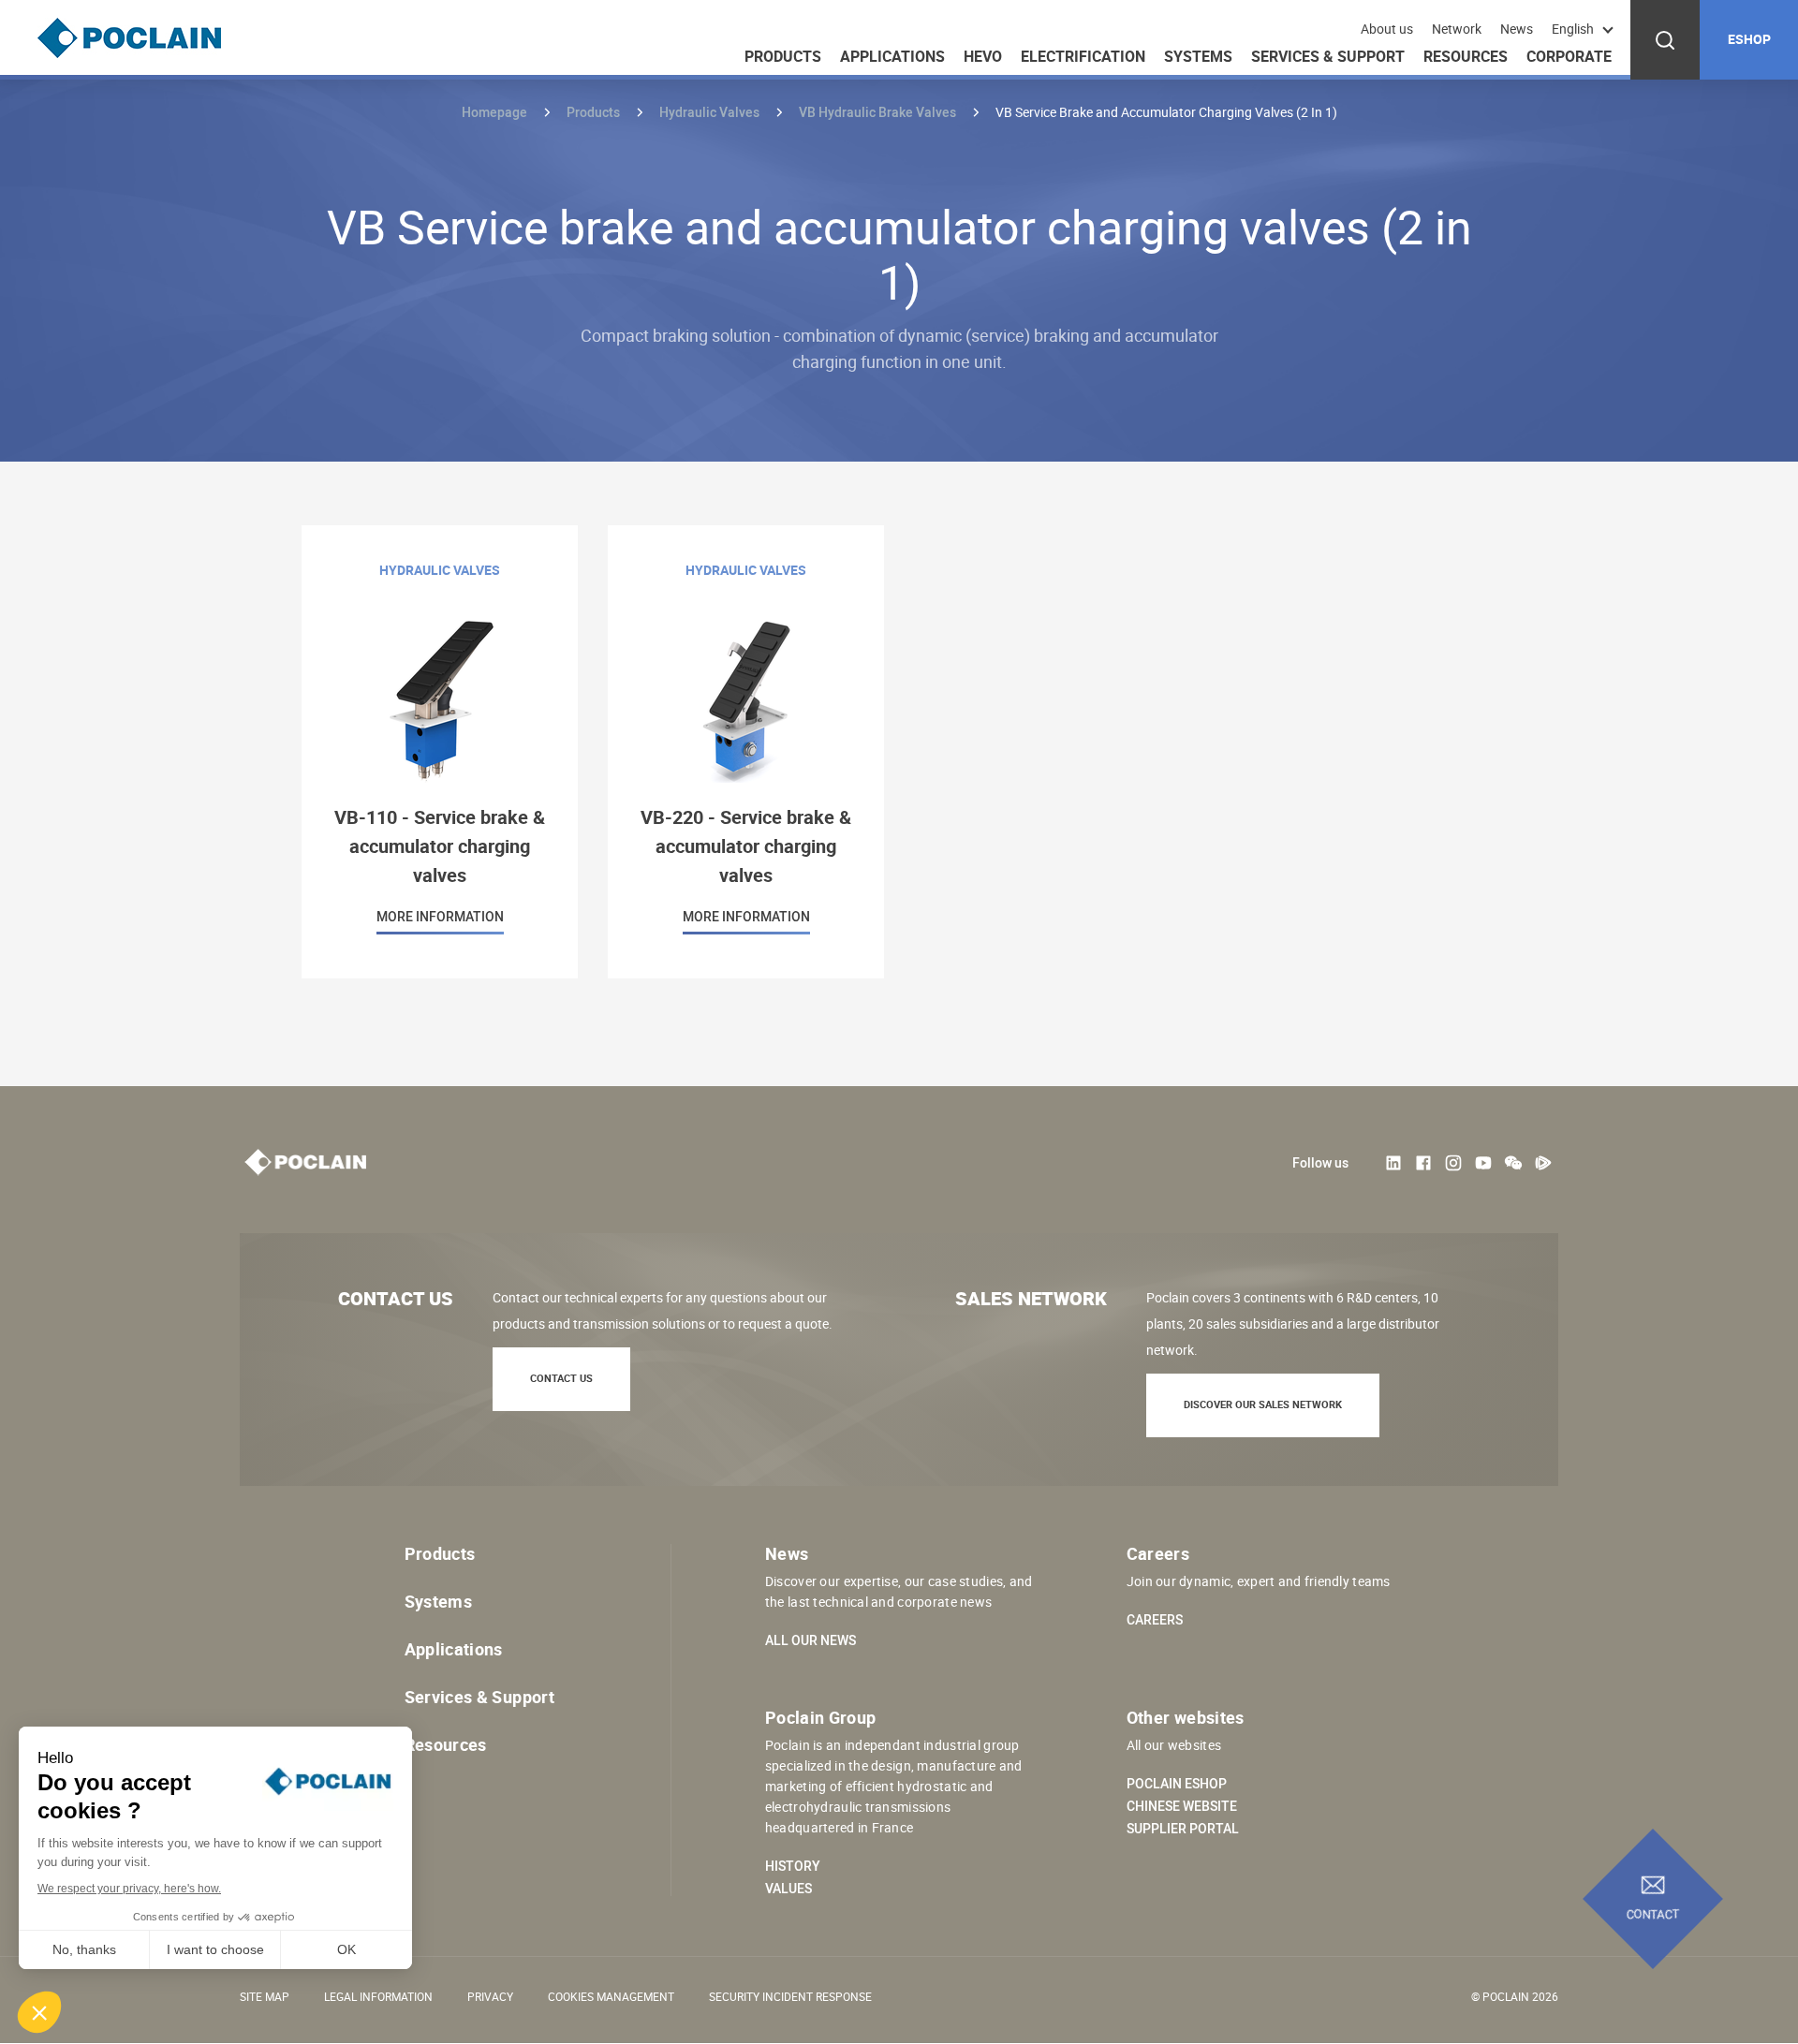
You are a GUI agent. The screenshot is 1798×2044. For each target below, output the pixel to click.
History (793, 1866)
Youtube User (1483, 1163)
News (1517, 29)
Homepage (494, 112)
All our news (811, 1640)
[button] (39, 2012)
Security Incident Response (790, 1996)
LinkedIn (1393, 1163)
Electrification (1083, 56)
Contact (1653, 1915)
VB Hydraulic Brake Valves (877, 112)
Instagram (1453, 1163)
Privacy (490, 1996)
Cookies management (611, 1996)
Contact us (561, 1378)
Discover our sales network (1263, 1404)
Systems (1198, 56)
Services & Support (1328, 56)
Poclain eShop (1177, 1784)
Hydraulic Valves (709, 112)
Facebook (1423, 1163)
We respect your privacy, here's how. (129, 1889)
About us (1387, 29)
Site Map (265, 1996)
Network (1457, 29)
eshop (1749, 39)
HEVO (983, 56)
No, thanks (84, 1949)
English (1573, 29)
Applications (892, 56)
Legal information (378, 1996)
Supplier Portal (1183, 1829)
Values (788, 1889)
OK (346, 1949)
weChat (1513, 1163)
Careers (1155, 1620)
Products (783, 56)
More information (440, 752)
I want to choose (215, 1949)
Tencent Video (1543, 1163)
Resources (1466, 56)
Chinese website (1182, 1806)
